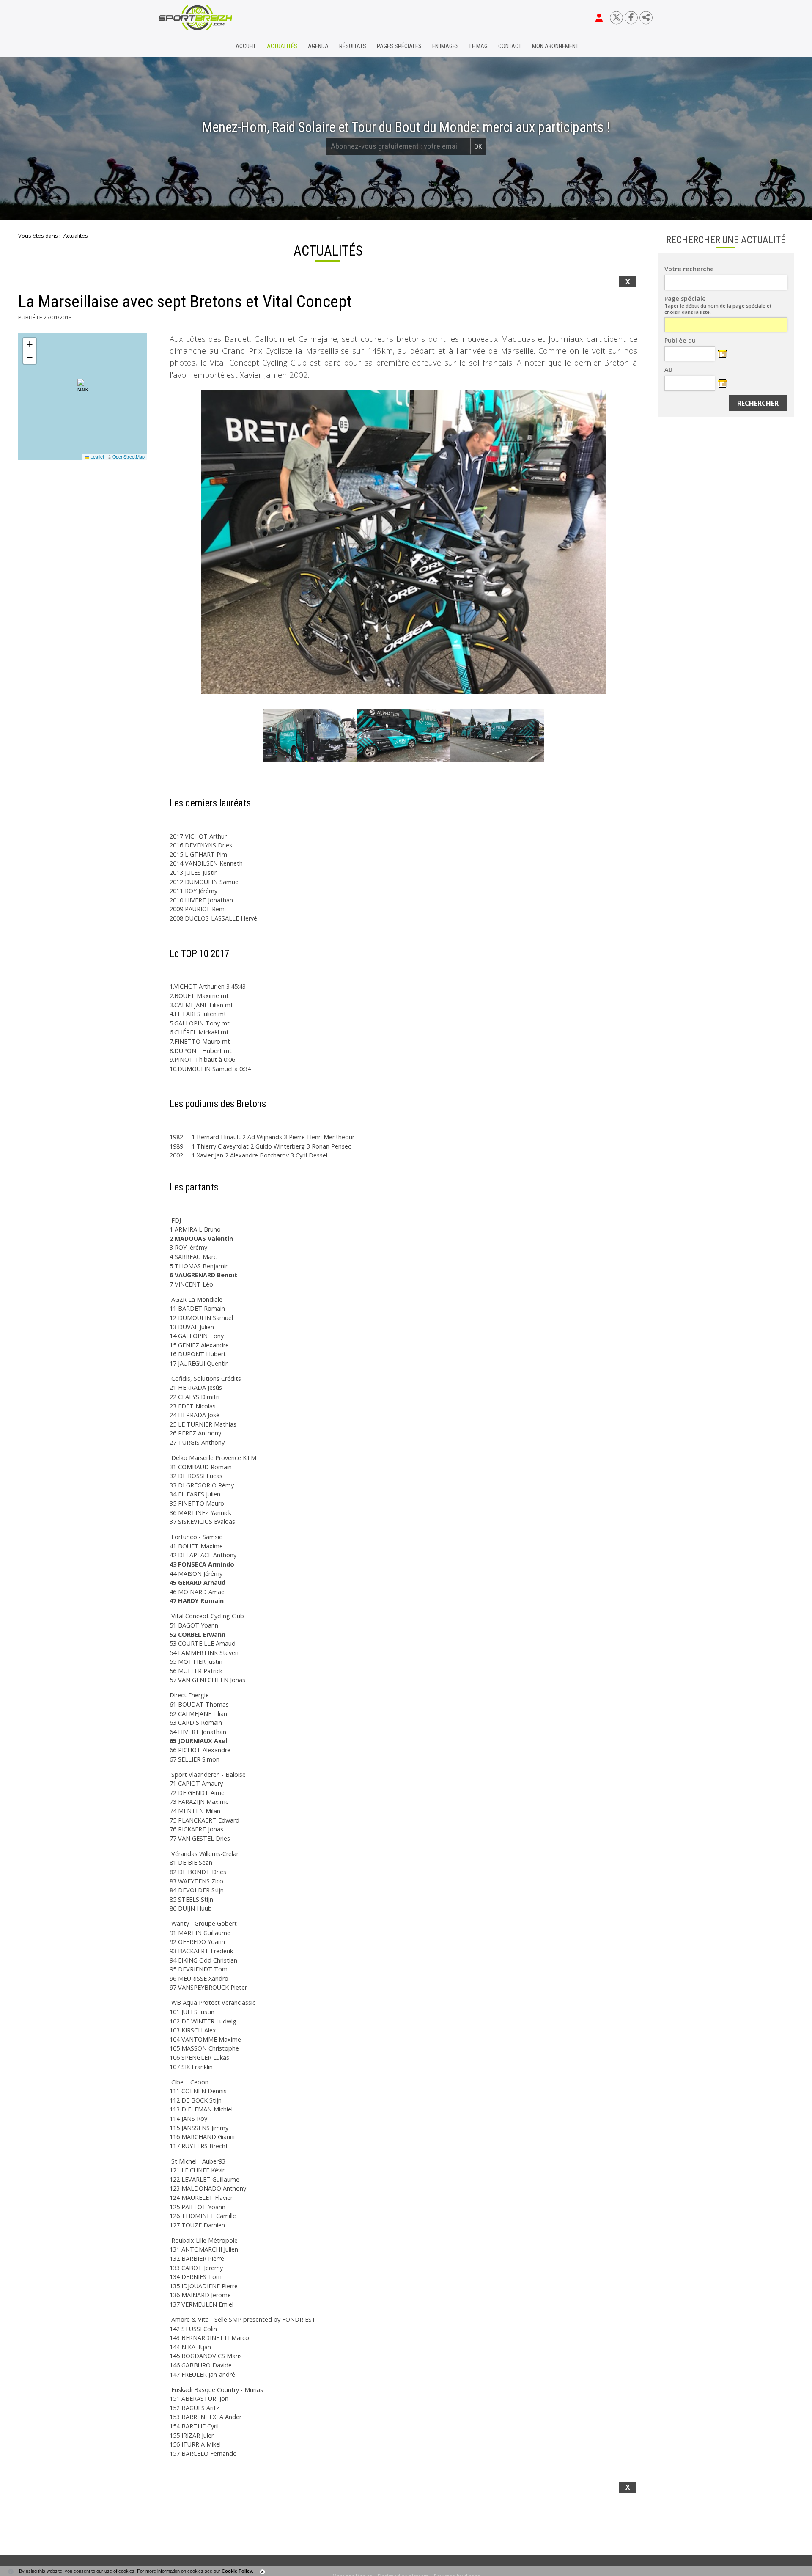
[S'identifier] (599, 18)
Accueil (246, 46)
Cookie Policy (237, 2571)
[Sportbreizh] (178, 47)
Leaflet (97, 457)
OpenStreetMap (129, 457)
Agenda (318, 46)
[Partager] (646, 18)
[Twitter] (616, 18)
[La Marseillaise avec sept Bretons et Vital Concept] (403, 542)
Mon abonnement (555, 46)
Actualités (282, 46)
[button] (83, 386)
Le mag (479, 46)
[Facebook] (631, 18)
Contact (510, 46)
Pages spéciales (399, 46)
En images (446, 46)
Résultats (353, 46)
